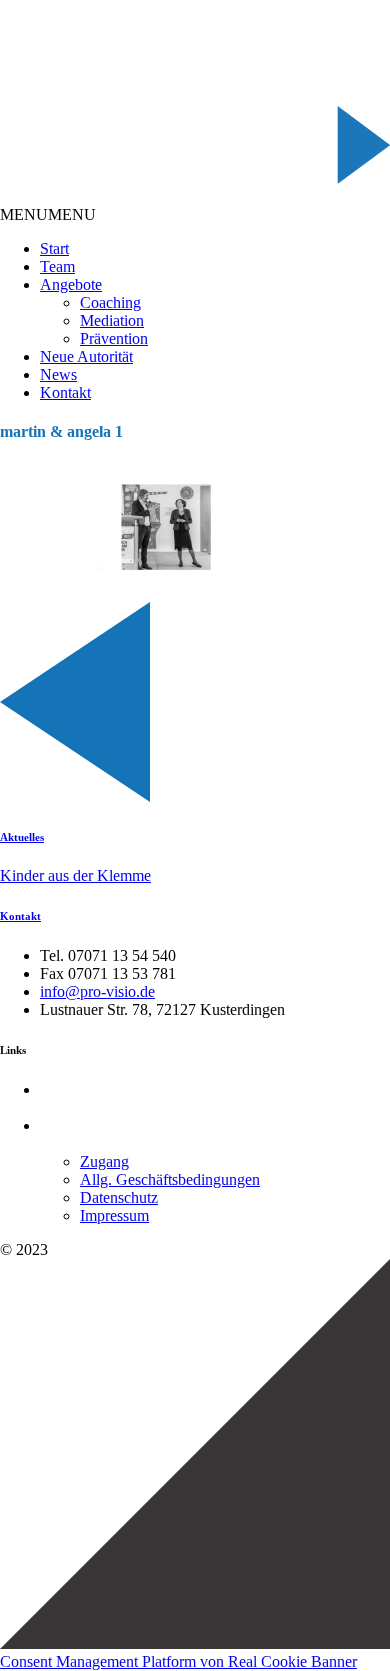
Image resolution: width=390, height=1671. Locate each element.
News (58, 374)
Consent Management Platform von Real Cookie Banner (178, 1661)
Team (57, 266)
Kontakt (65, 392)
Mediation (112, 320)
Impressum (114, 1215)
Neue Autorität (86, 356)
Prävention (114, 338)
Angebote (71, 284)
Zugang (104, 1161)
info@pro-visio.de (97, 991)
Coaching (110, 302)
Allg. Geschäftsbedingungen (170, 1179)
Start (54, 248)
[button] (48, 214)
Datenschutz (119, 1197)
